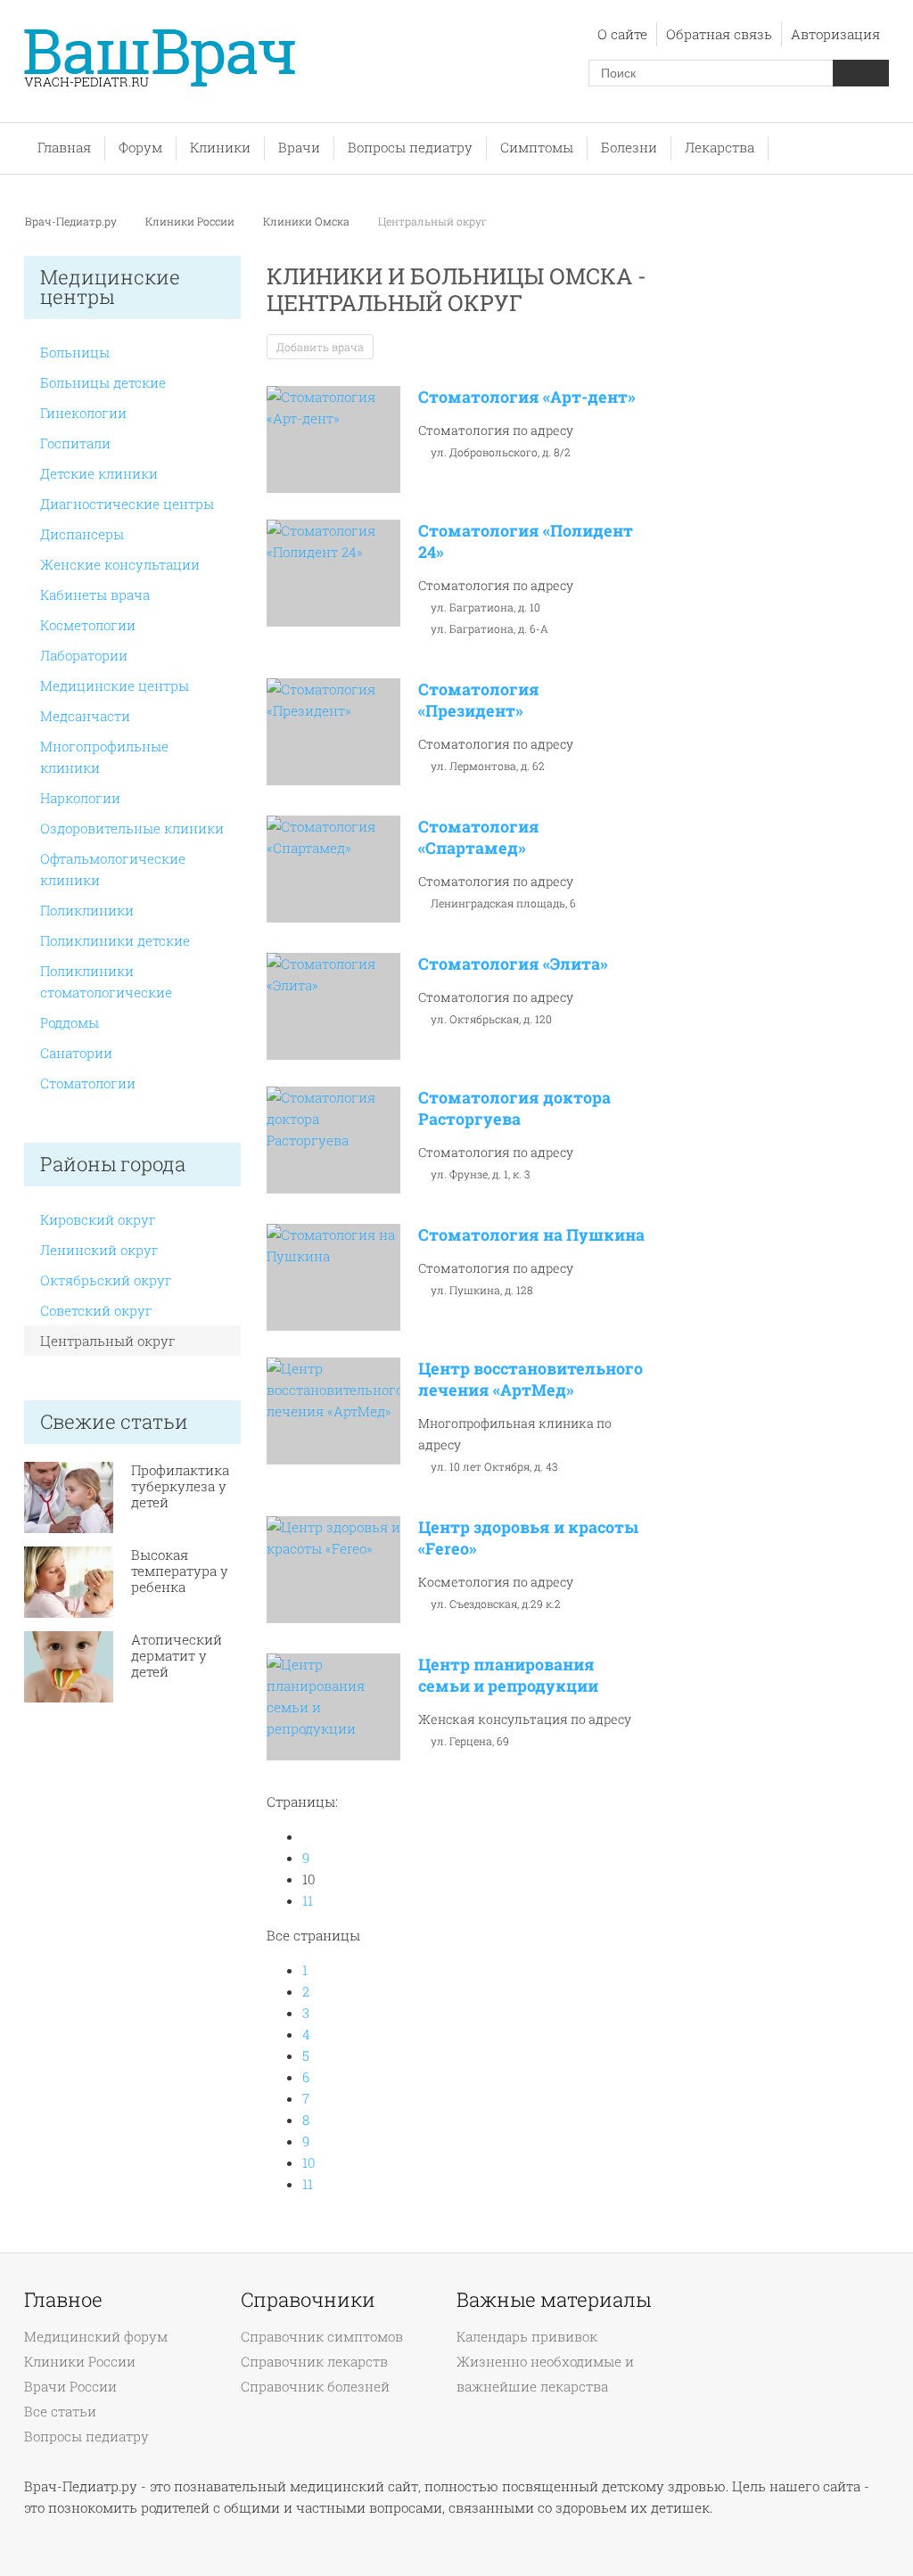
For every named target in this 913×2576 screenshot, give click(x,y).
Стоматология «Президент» (479, 700)
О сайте (622, 34)
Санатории (76, 1053)
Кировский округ (98, 1219)
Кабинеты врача (95, 595)
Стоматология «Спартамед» (479, 837)
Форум (140, 147)
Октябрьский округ (106, 1280)
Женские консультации (120, 564)
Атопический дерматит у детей (177, 1655)
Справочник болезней (315, 2386)
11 (308, 1900)
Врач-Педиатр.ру (71, 221)
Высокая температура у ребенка (180, 1571)
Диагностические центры (127, 504)
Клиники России (190, 221)
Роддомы (70, 1022)
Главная (64, 147)
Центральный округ (108, 1341)
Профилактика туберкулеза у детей (180, 1486)
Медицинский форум (96, 2336)
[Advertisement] (781, 541)
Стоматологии (88, 1083)
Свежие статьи (114, 1421)
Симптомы (537, 147)
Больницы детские (103, 382)
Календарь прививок (527, 2336)
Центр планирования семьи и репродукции (508, 1675)
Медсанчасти (85, 716)
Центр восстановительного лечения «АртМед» (531, 1379)
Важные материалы (554, 2300)
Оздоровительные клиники (132, 828)
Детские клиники (99, 473)
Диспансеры (82, 534)
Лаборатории (84, 655)
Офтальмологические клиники (113, 869)
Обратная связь (719, 34)
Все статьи (60, 2411)
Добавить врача (320, 347)
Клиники (220, 147)
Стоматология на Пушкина (531, 1235)
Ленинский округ (99, 1250)
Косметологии (88, 625)
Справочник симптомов (322, 2336)
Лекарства (720, 147)
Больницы (75, 352)
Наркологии (80, 798)
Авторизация (835, 34)
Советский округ (96, 1310)
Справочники (308, 2300)
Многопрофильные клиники (104, 757)
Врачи (299, 147)
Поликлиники (87, 910)
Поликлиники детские (115, 940)
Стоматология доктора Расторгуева (514, 1108)
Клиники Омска (306, 221)
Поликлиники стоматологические (106, 981)
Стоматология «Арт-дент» (527, 397)
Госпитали (75, 443)
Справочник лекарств (314, 2361)
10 (308, 2162)
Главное (63, 2300)
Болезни (629, 147)
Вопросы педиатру (410, 147)
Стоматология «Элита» (513, 964)
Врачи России (70, 2386)
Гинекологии (83, 413)
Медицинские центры (115, 685)
